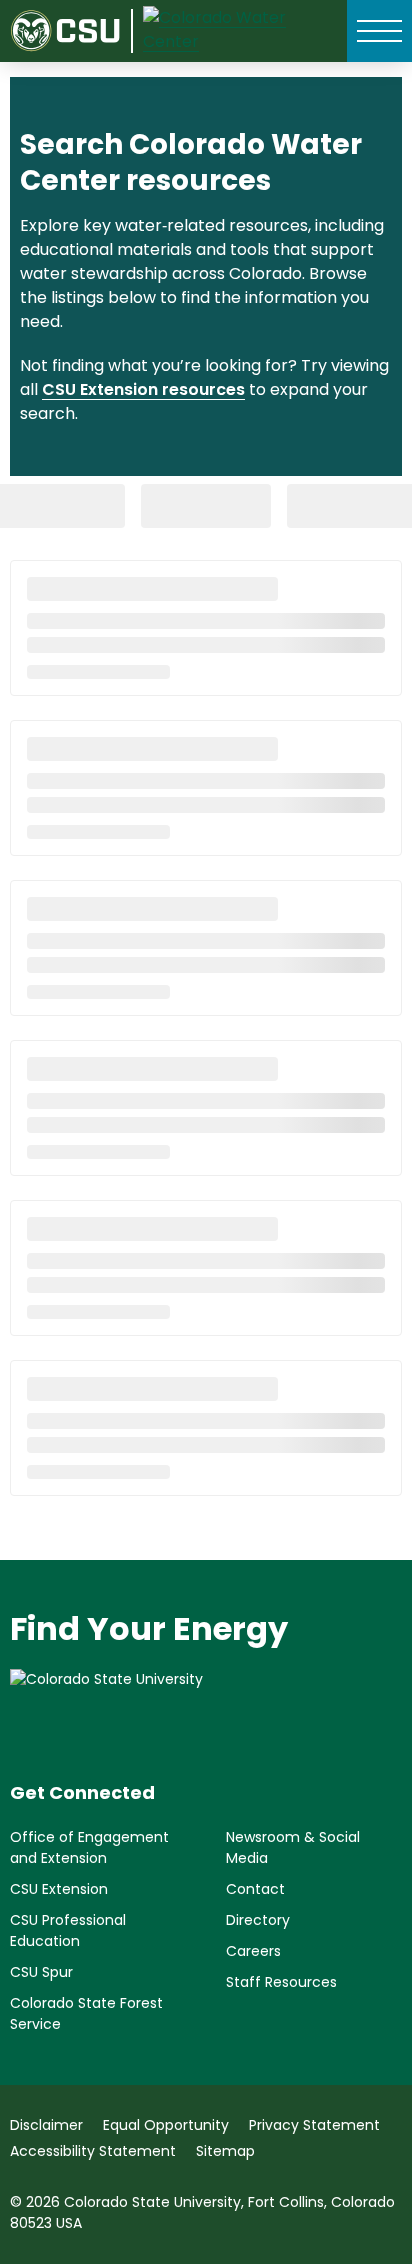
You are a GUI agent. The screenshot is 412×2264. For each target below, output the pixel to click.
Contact (255, 1889)
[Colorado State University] (206, 1709)
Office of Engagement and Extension (89, 1847)
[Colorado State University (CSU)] (71, 30)
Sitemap (225, 2151)
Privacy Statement (314, 2125)
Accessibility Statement (93, 2151)
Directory (258, 1920)
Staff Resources (281, 1982)
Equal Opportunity (166, 2125)
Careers (253, 1951)
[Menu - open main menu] (379, 31)
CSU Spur (41, 1972)
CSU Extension (59, 1889)
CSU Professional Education (68, 1930)
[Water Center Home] (235, 31)
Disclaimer (46, 2125)
